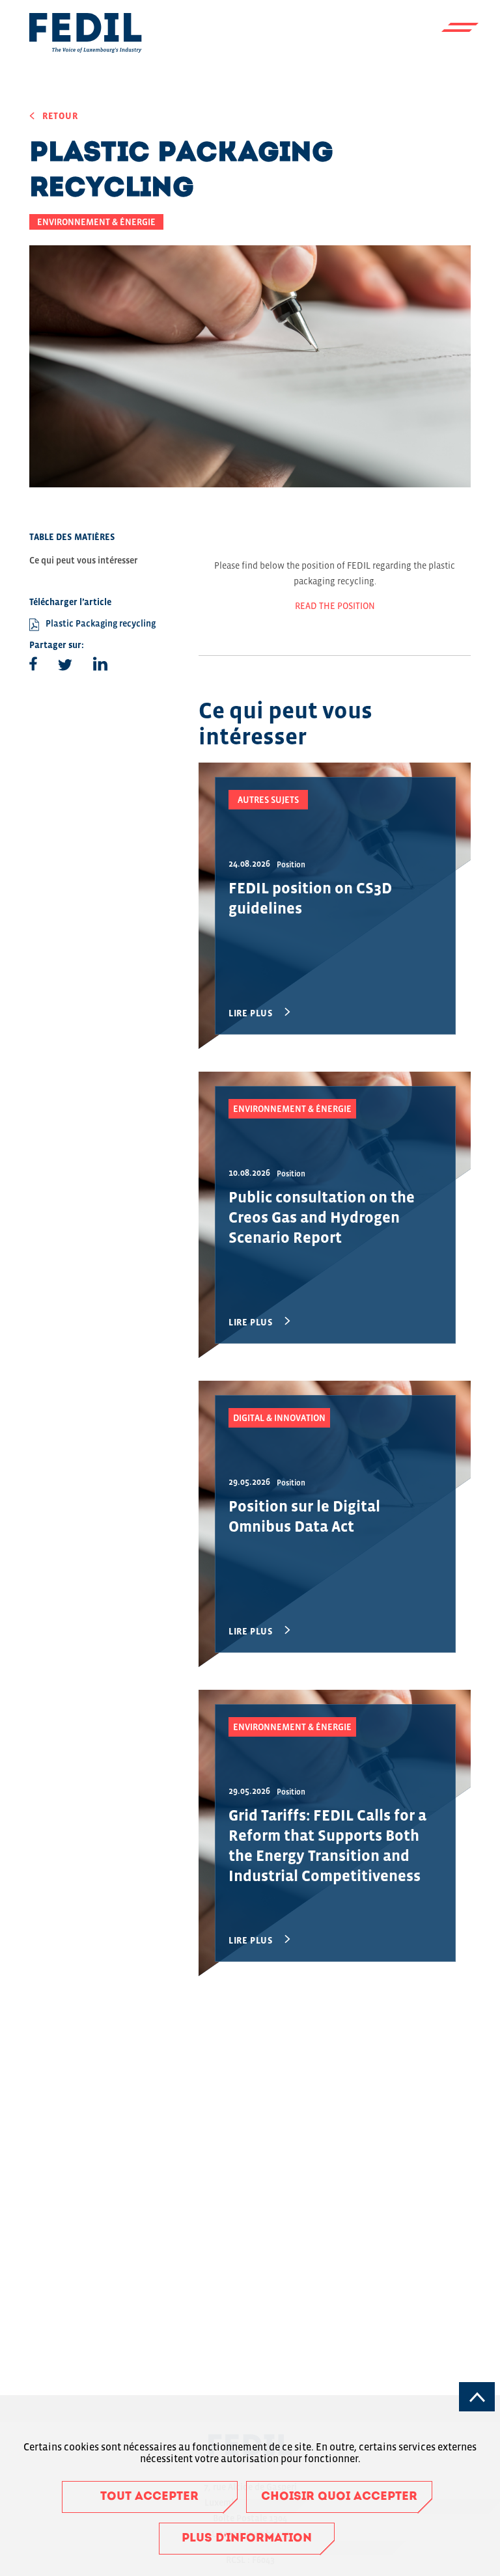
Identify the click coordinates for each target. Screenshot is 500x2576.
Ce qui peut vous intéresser (83, 560)
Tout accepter (149, 2497)
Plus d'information (247, 2539)
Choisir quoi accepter (339, 2497)
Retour (60, 116)
